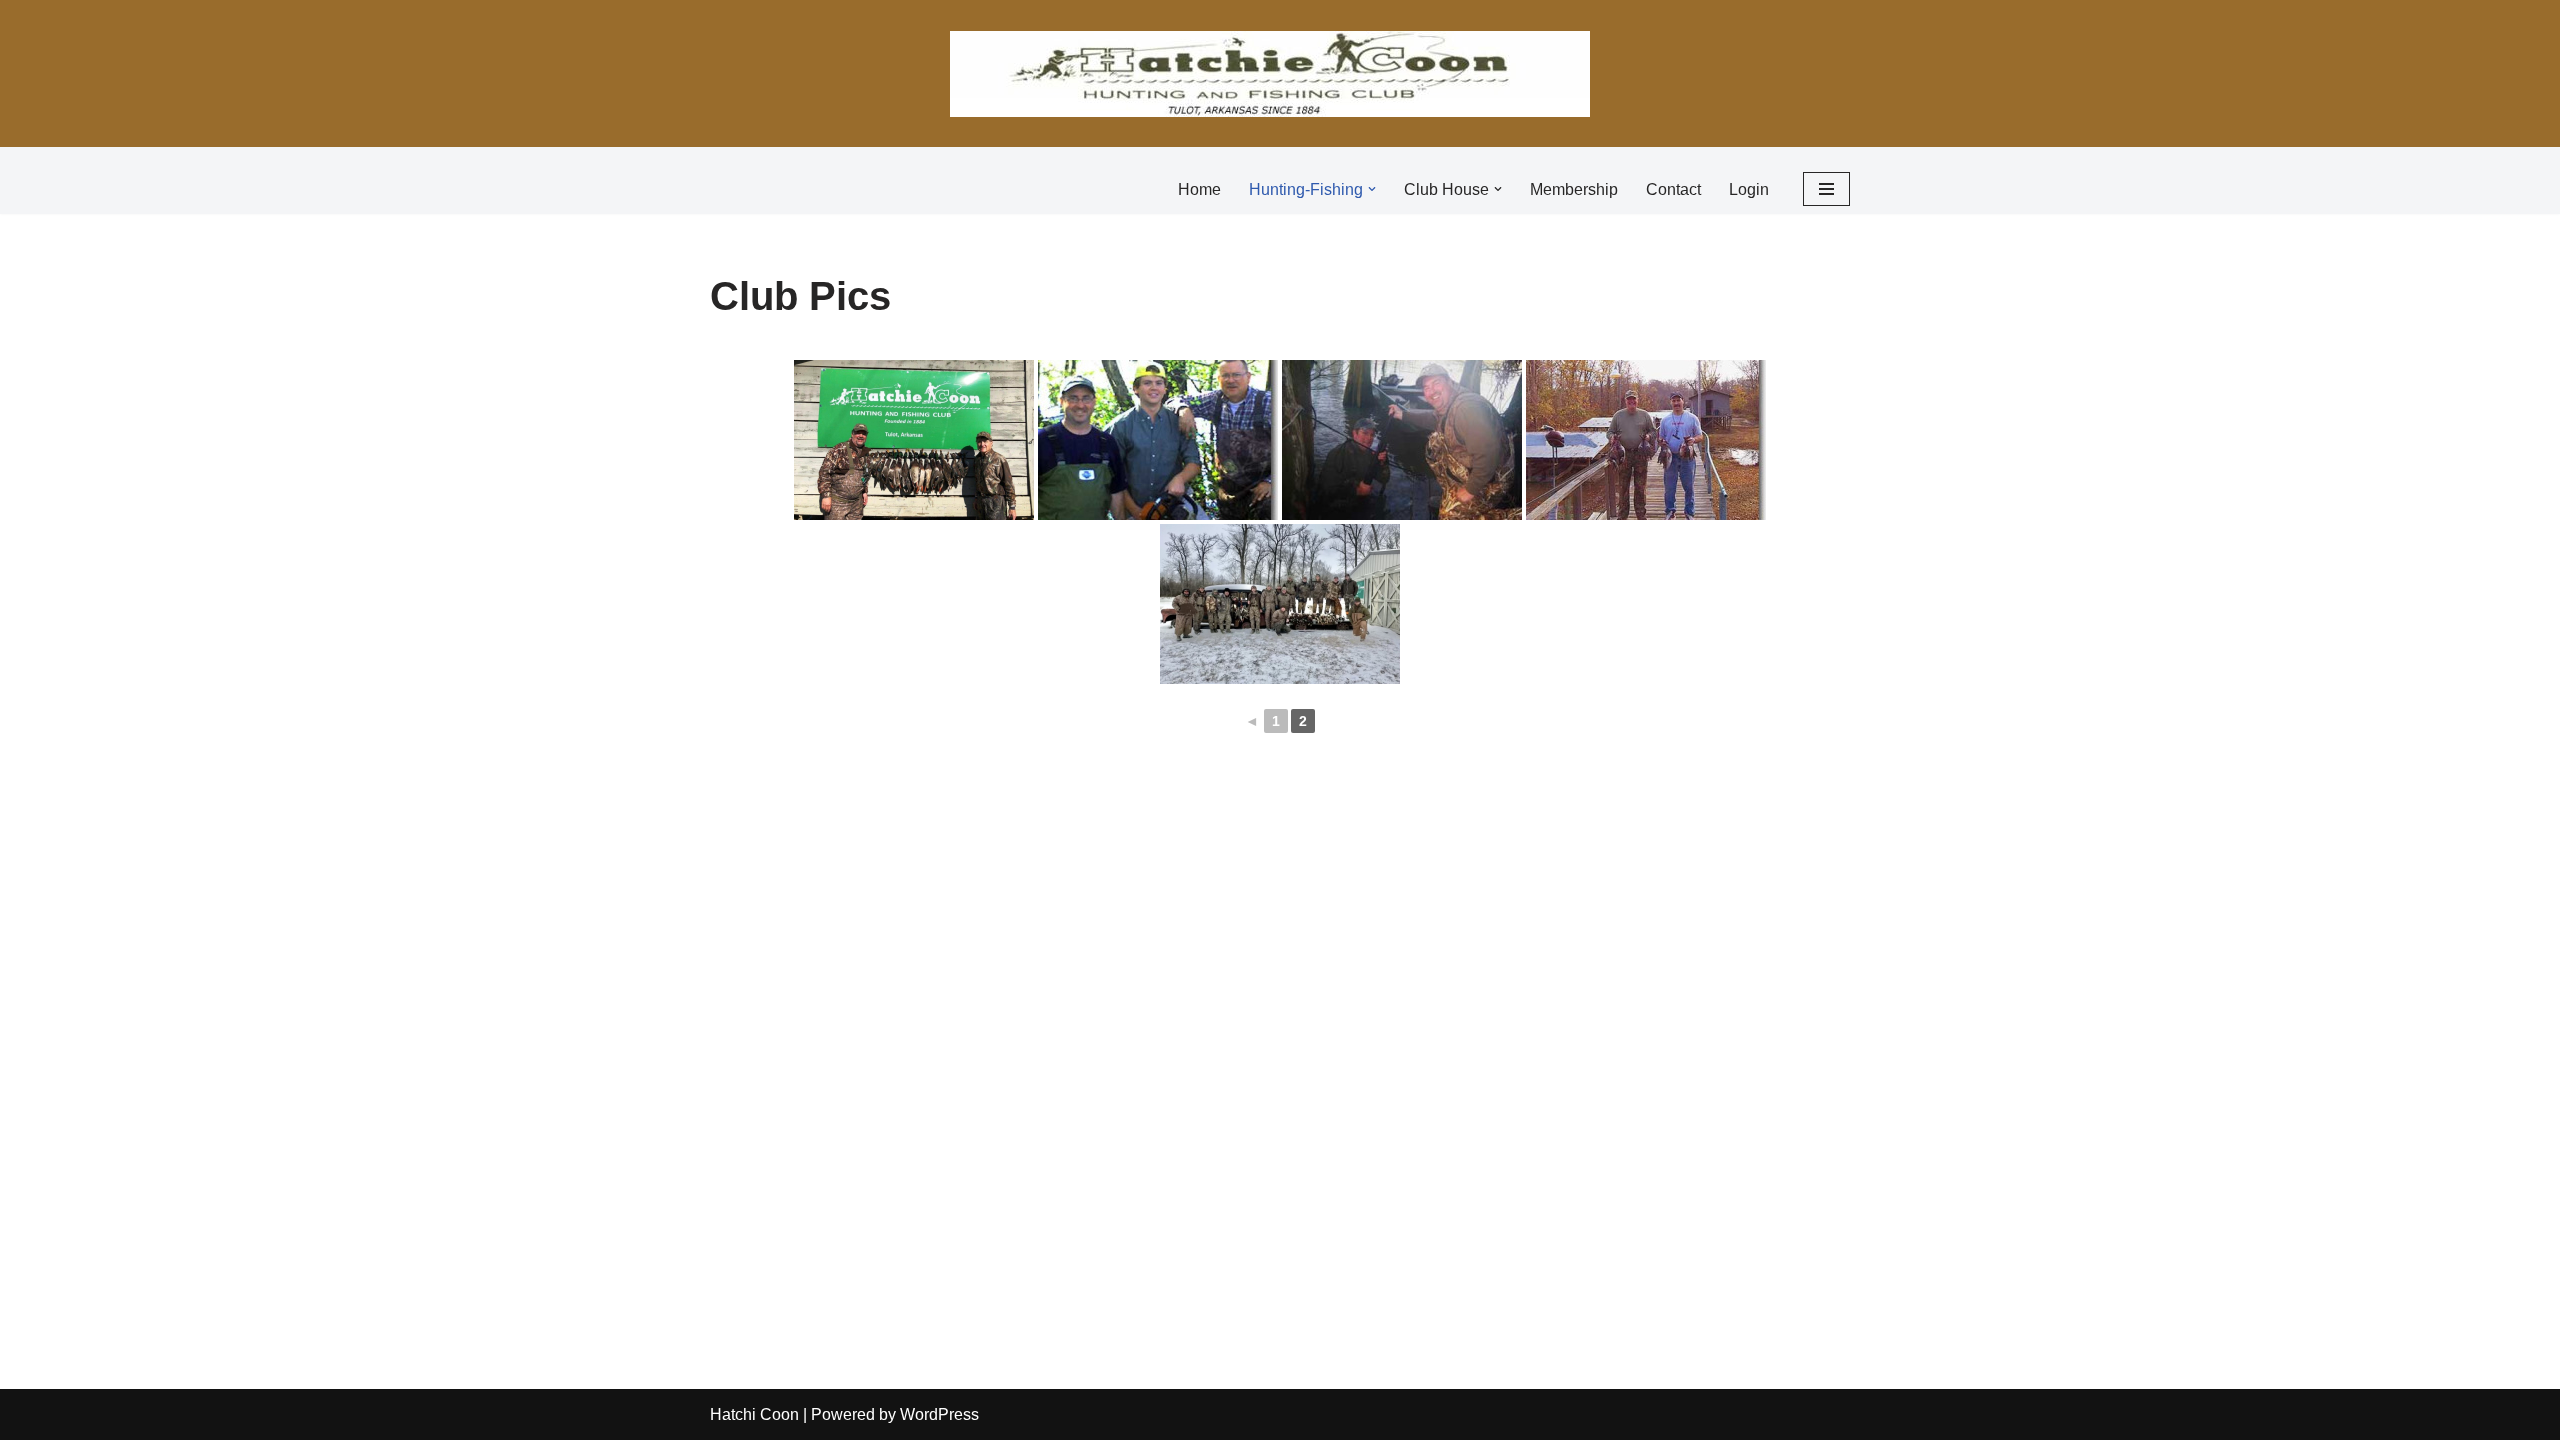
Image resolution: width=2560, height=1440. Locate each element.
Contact (1673, 189)
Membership (1574, 189)
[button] (1372, 189)
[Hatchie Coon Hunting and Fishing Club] (1270, 74)
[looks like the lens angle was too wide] (1158, 440)
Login (1749, 189)
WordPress (939, 1414)
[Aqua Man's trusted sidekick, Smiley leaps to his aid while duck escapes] (1402, 440)
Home (1199, 189)
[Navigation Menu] (1826, 189)
